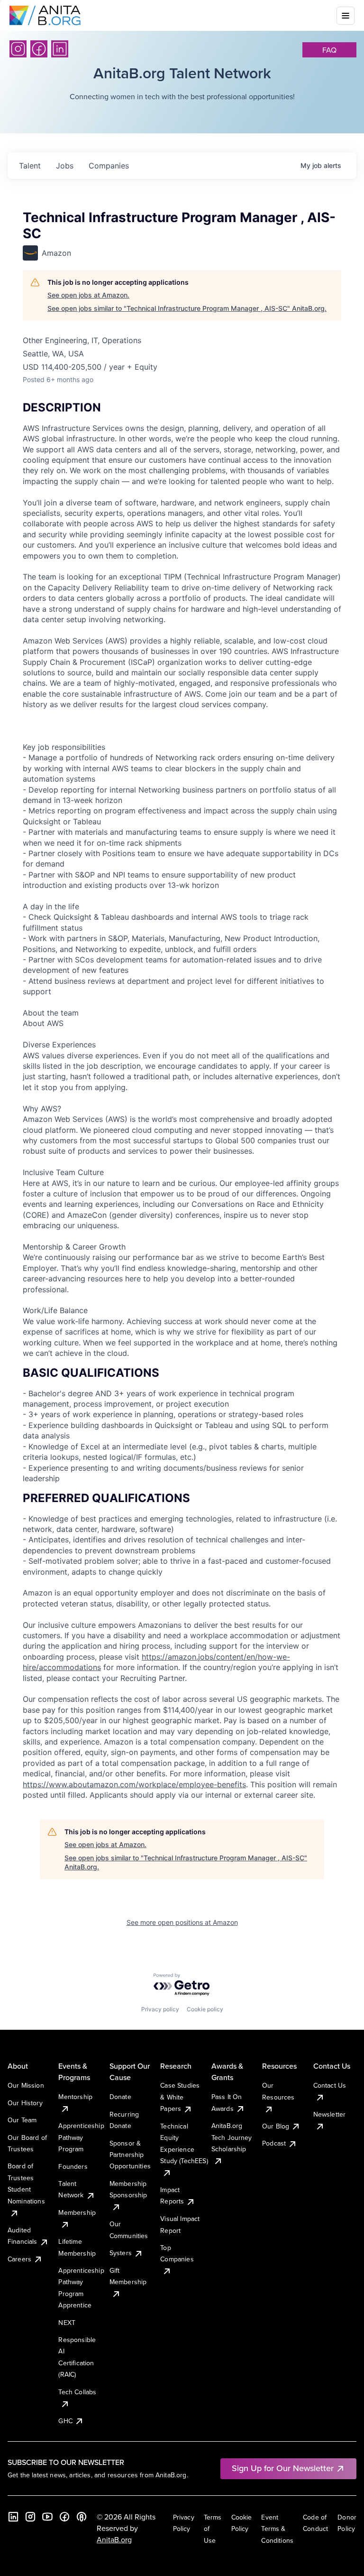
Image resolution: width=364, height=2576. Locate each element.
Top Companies (177, 2253)
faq (329, 50)
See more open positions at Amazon (182, 1922)
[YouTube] (47, 2517)
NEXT (67, 2323)
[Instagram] (18, 49)
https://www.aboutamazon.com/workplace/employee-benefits (134, 1784)
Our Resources (278, 2091)
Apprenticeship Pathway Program (81, 2137)
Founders (73, 2166)
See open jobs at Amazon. (88, 295)
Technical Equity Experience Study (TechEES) (184, 2143)
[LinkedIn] (60, 49)
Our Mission (26, 2085)
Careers (19, 2259)
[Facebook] (39, 49)
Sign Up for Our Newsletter (283, 2468)
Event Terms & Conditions (277, 2529)
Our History (25, 2103)
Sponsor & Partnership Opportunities (130, 2155)
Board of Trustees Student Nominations (26, 2183)
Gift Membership (128, 2276)
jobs (65, 166)
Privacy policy (160, 2009)
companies (109, 166)
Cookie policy (205, 2009)
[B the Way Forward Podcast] (82, 2517)
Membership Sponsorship (128, 2189)
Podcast (274, 2143)
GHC (65, 2421)
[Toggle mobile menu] (346, 16)
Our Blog (276, 2126)
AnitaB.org (114, 2539)
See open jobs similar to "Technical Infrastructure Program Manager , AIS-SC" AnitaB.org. (187, 308)
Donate (120, 2097)
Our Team (22, 2120)
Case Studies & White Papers (180, 2097)
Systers (121, 2253)
